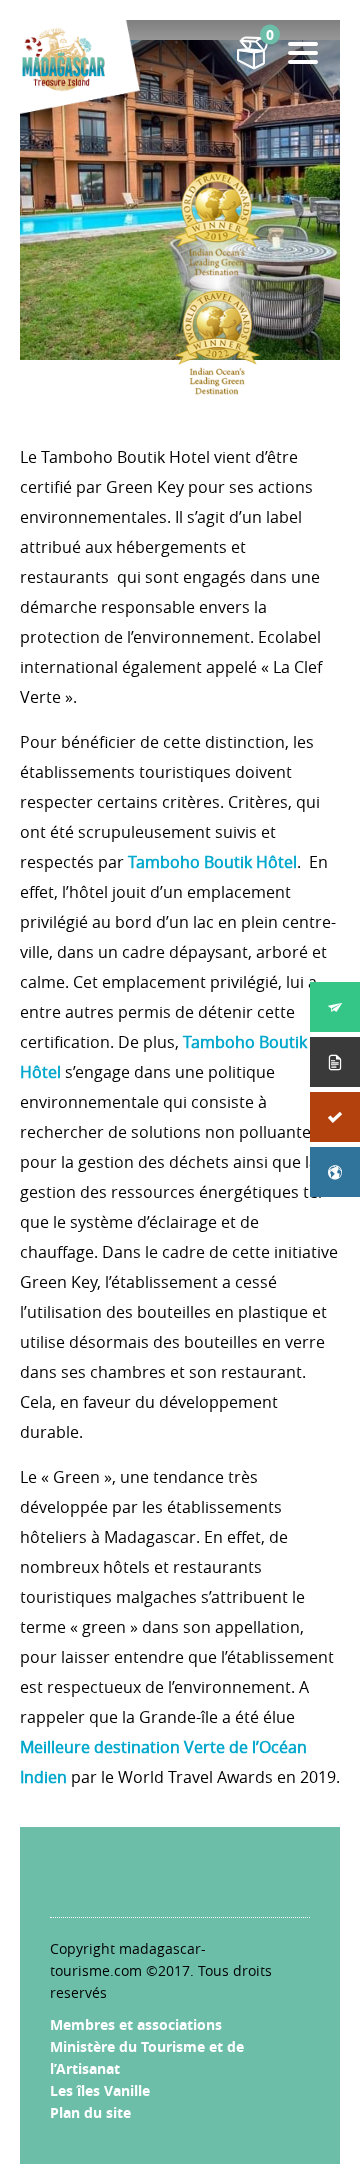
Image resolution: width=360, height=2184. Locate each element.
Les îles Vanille (100, 2090)
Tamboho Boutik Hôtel (212, 862)
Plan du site (90, 2112)
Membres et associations (136, 2024)
